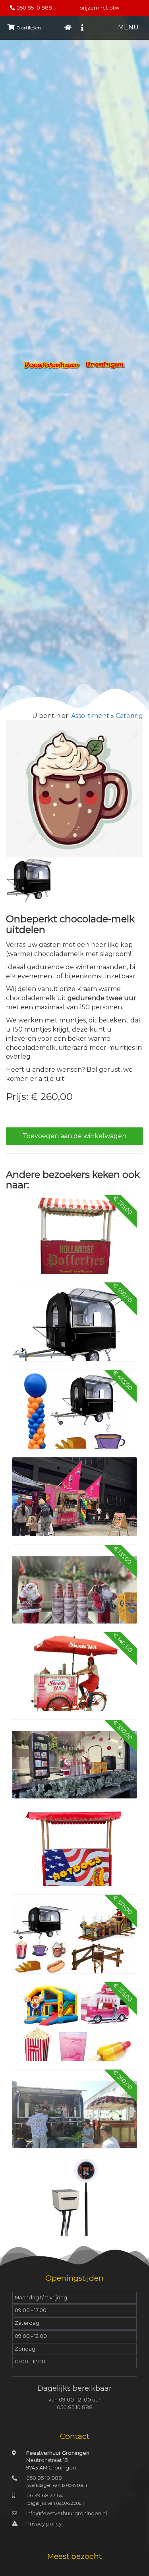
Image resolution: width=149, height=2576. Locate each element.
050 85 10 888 (34, 8)
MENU (128, 27)
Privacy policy (44, 2524)
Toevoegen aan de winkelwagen (74, 1136)
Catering (129, 716)
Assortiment (90, 716)
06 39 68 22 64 (45, 2495)
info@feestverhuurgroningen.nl (67, 2513)
